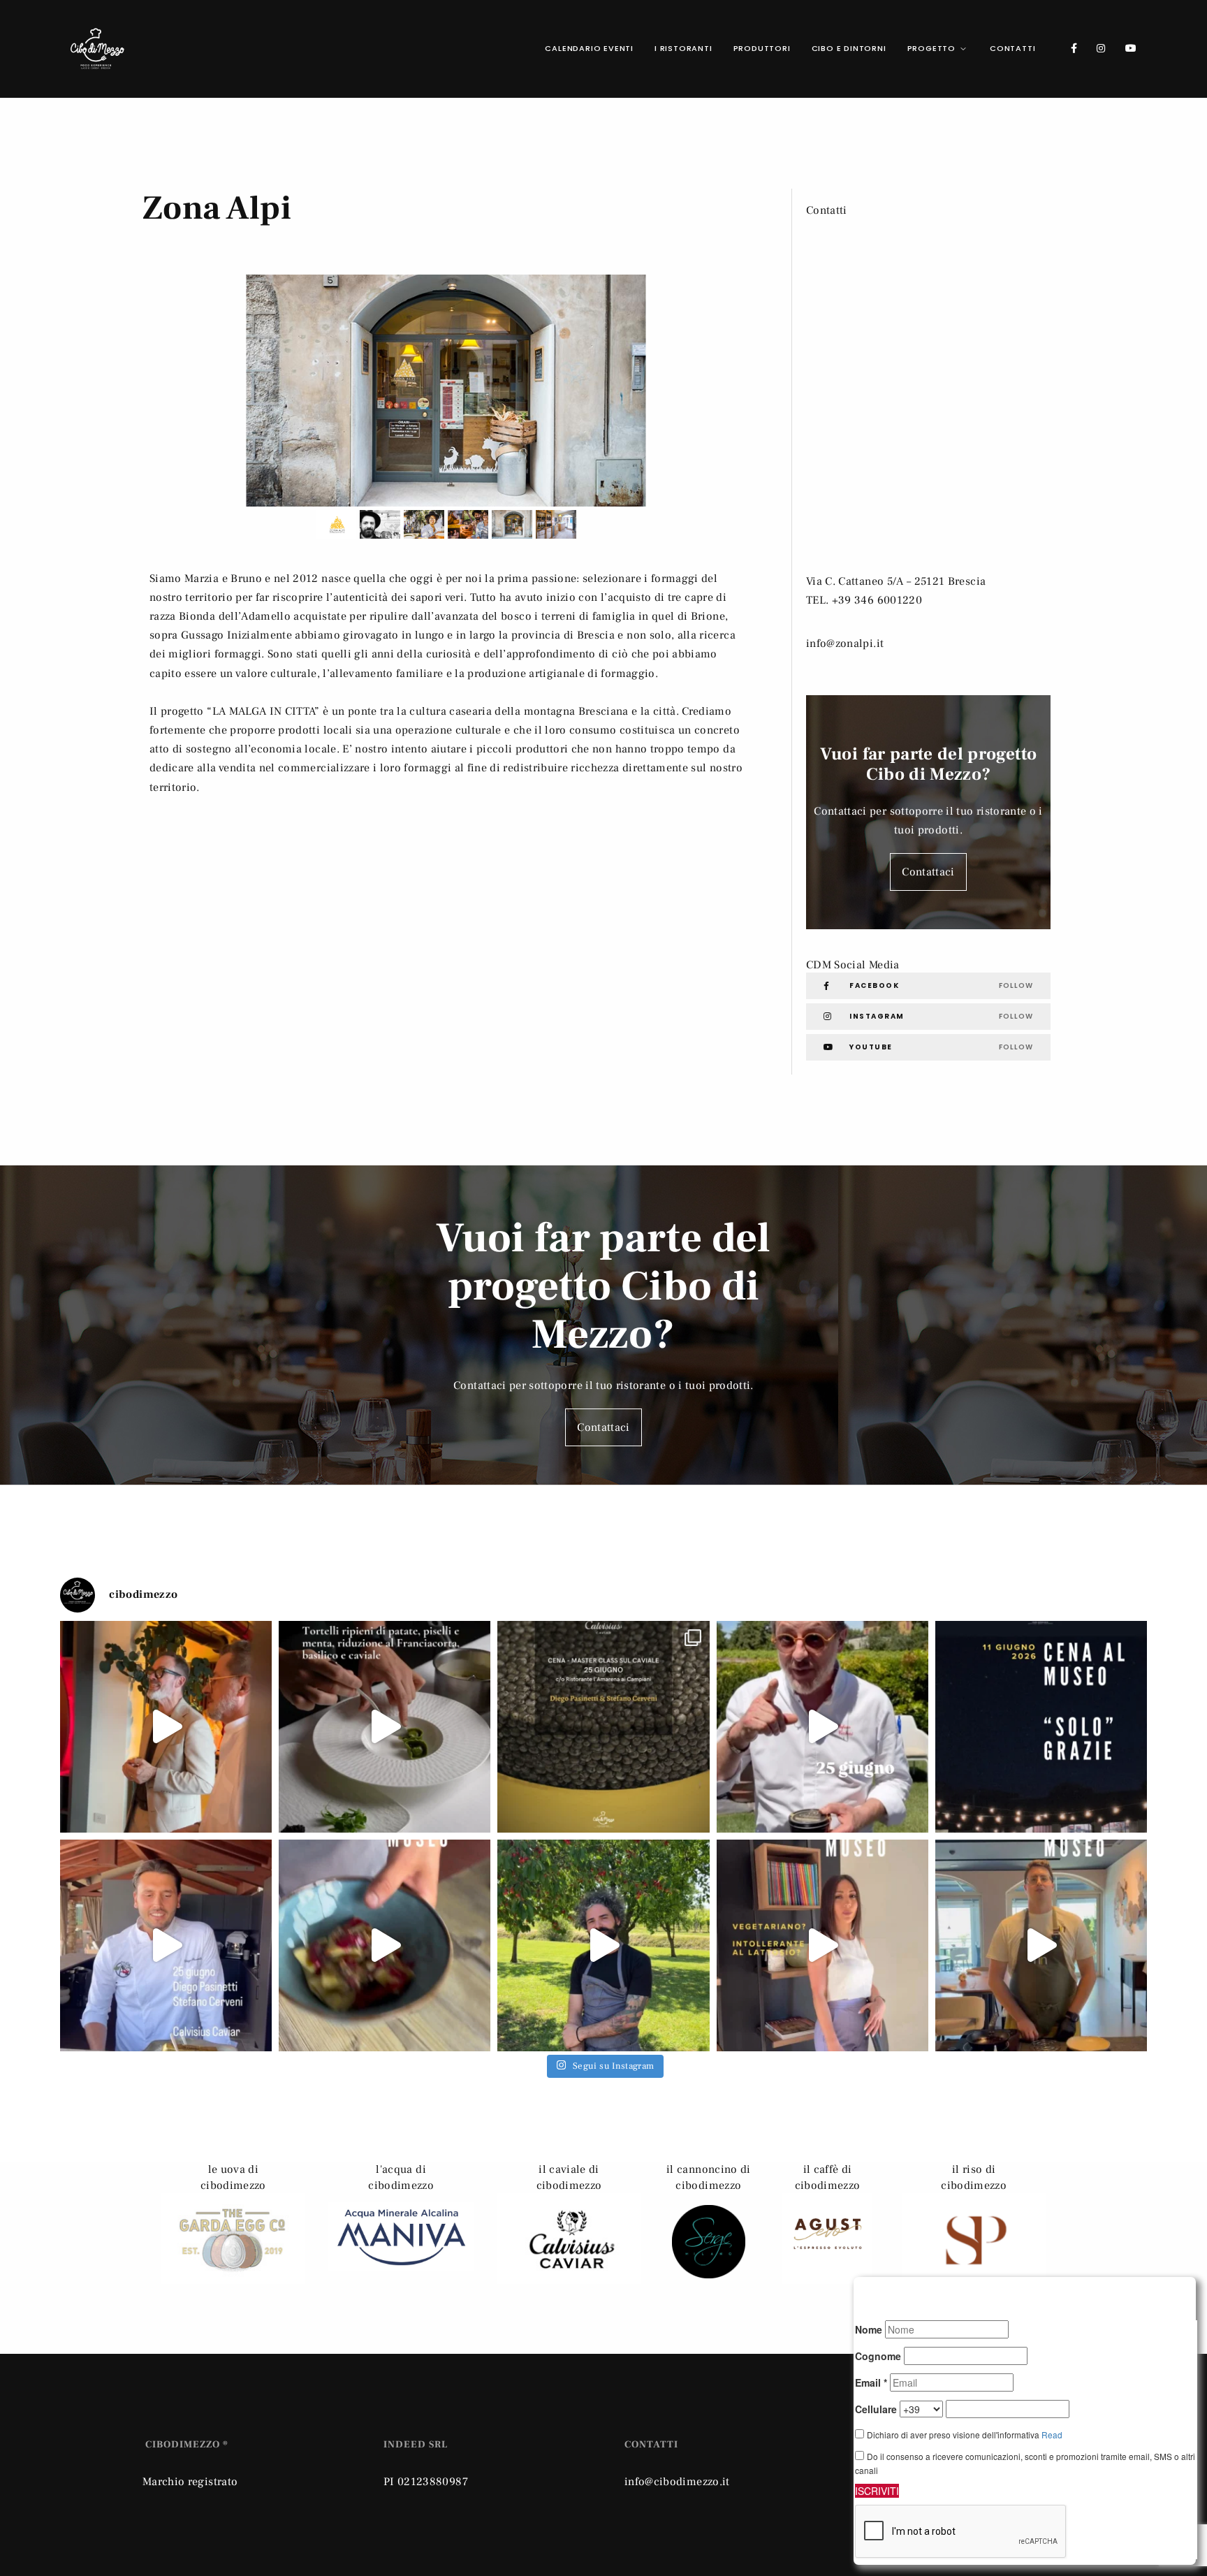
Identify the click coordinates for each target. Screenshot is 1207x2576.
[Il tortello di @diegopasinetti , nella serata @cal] (385, 1727)
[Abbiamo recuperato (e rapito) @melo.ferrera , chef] (603, 1945)
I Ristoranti (683, 48)
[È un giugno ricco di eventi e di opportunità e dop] (166, 1945)
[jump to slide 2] (380, 524)
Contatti (1012, 48)
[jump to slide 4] (468, 524)
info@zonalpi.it (845, 643)
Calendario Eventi (589, 48)
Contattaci (928, 872)
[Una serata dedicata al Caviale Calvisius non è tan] (166, 1727)
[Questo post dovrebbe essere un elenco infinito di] (1041, 1727)
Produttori (762, 48)
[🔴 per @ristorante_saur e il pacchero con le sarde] (385, 1945)
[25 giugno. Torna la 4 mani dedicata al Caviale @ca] (822, 1727)
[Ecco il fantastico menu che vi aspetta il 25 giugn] (603, 1727)
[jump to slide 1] (336, 524)
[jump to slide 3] (424, 524)
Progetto (931, 48)
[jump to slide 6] (556, 524)
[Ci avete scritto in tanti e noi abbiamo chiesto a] (822, 1945)
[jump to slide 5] (512, 524)
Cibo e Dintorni (849, 48)
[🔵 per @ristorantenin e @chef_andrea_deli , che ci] (1041, 1945)
